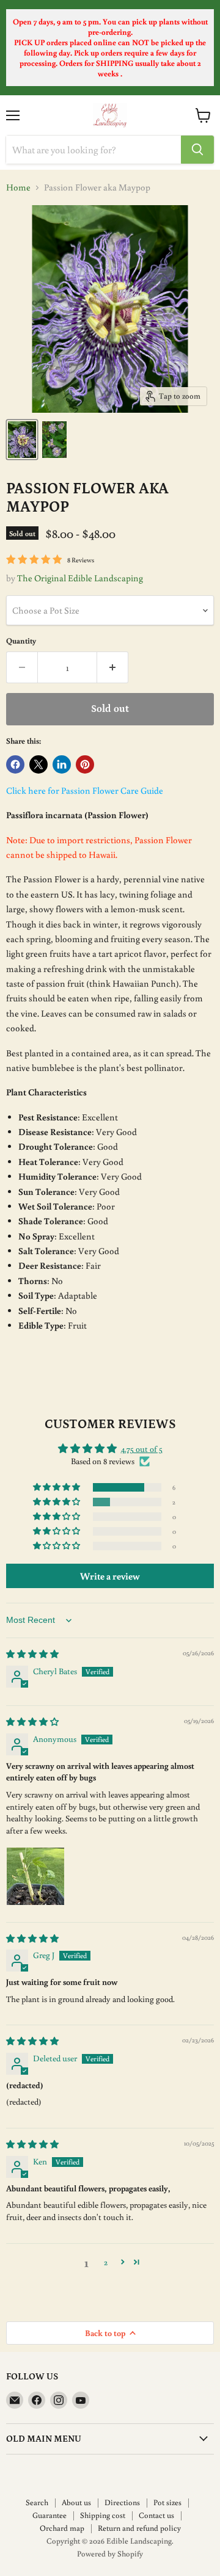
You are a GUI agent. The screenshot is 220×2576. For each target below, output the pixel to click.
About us (76, 2502)
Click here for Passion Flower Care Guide (85, 790)
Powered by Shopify (110, 2554)
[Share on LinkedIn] (62, 764)
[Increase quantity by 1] (113, 667)
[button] (57, 1487)
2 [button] (106, 2262)
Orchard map (62, 2528)
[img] (32, 1654)
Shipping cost (103, 2515)
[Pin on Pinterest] (85, 764)
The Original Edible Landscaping (80, 578)
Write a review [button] (110, 1576)
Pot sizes (167, 2502)
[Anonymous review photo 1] (35, 1876)
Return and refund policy (139, 2528)
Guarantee (50, 2515)
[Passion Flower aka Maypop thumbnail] (22, 440)
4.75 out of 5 (142, 1449)
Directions (122, 2502)
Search (37, 2502)
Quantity (21, 641)
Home (18, 187)
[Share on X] (38, 764)
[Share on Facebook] (15, 764)
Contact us (156, 2515)
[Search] (197, 150)
